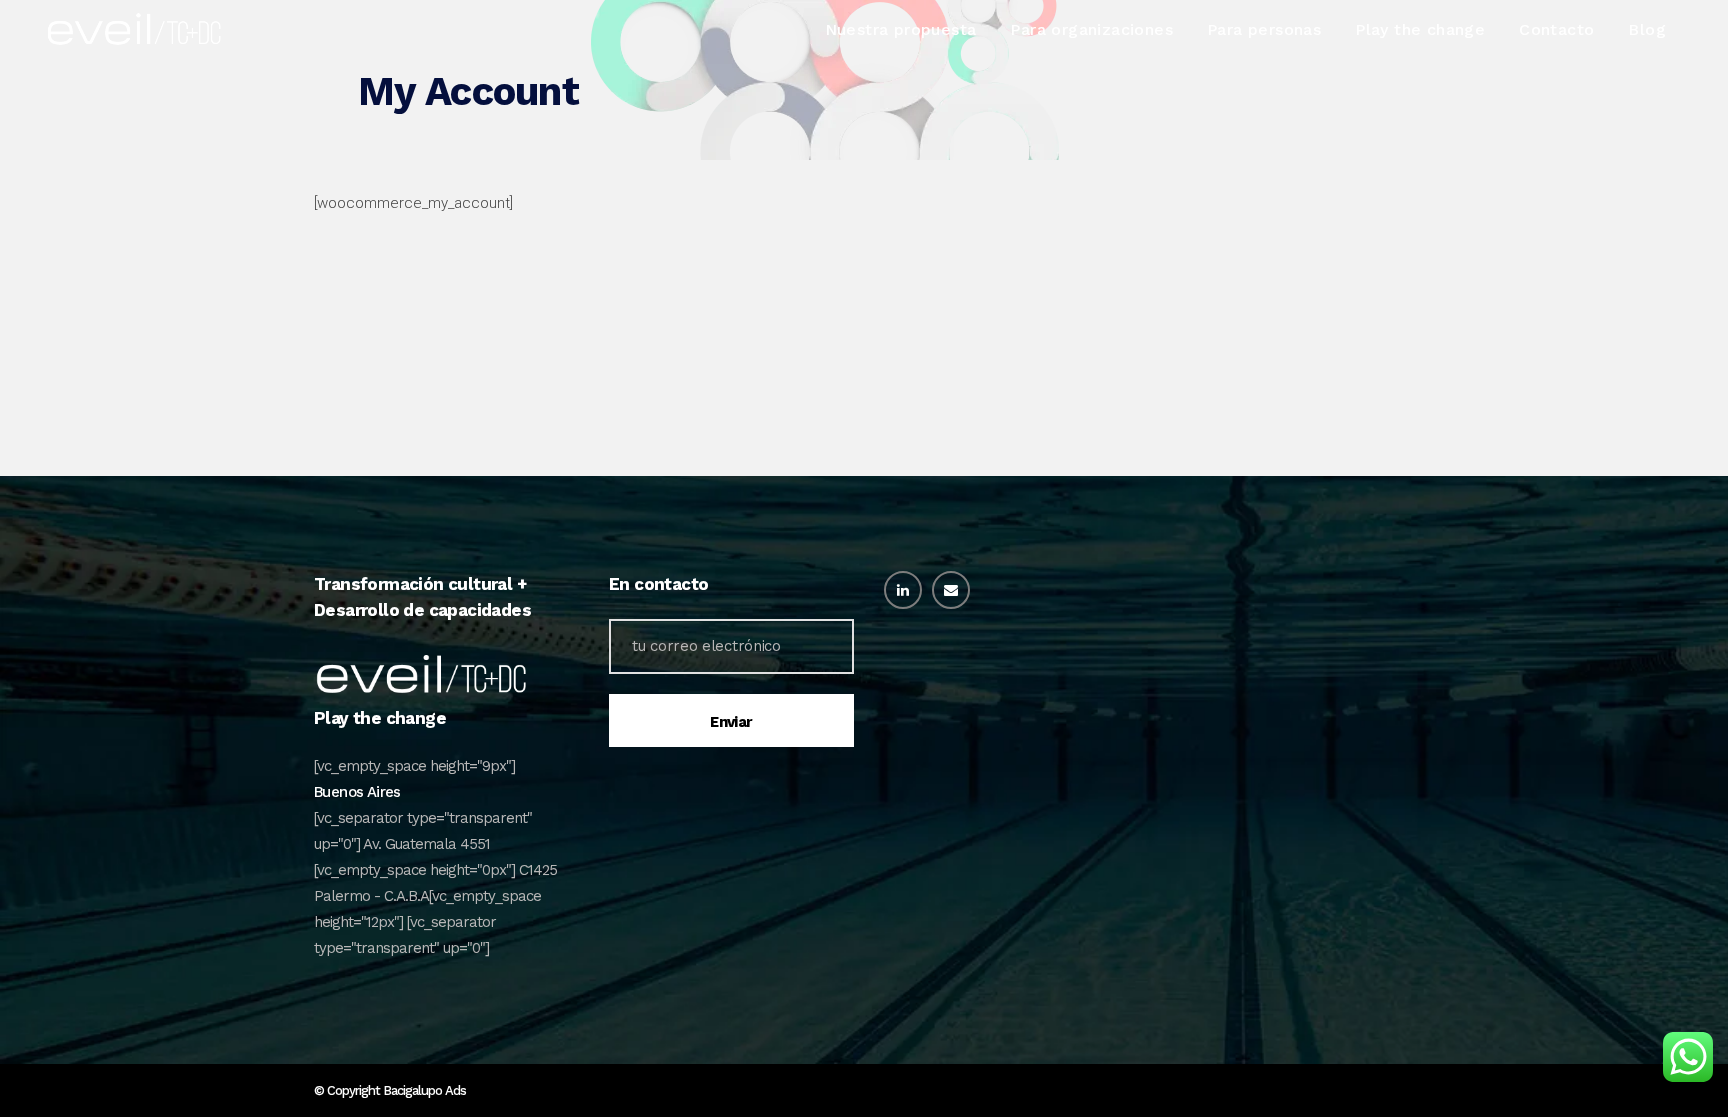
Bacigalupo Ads (424, 1090)
